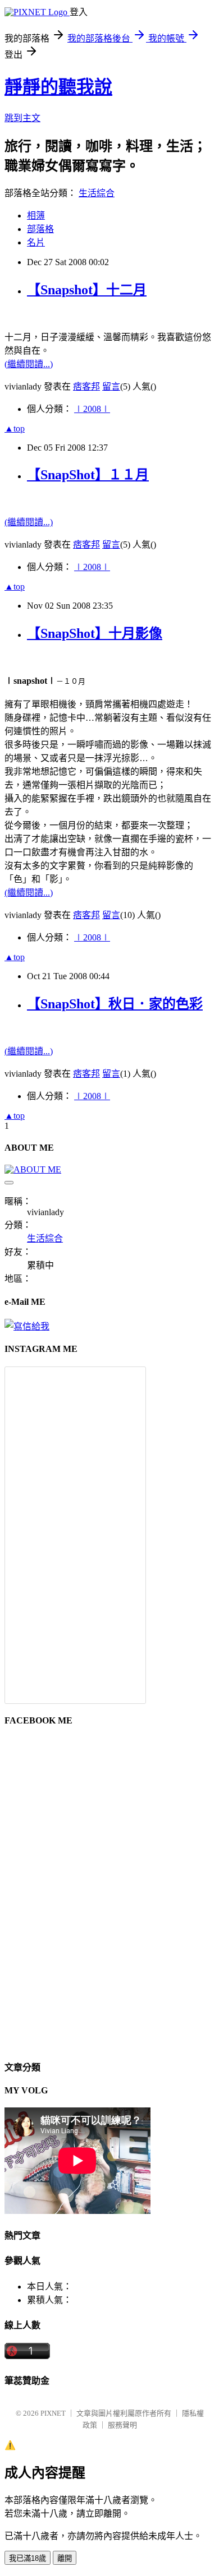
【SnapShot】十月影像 (95, 633)
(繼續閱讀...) (29, 364)
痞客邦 (86, 386)
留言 (111, 386)
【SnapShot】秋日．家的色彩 (115, 1004)
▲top (15, 428)
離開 (65, 2558)
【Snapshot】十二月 (87, 290)
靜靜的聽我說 (58, 87)
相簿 (36, 216)
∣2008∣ (92, 409)
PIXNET (53, 2413)
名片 (36, 242)
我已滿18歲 (28, 2558)
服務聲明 (122, 2425)
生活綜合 (97, 193)
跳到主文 (22, 118)
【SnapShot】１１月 (88, 475)
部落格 (40, 229)
